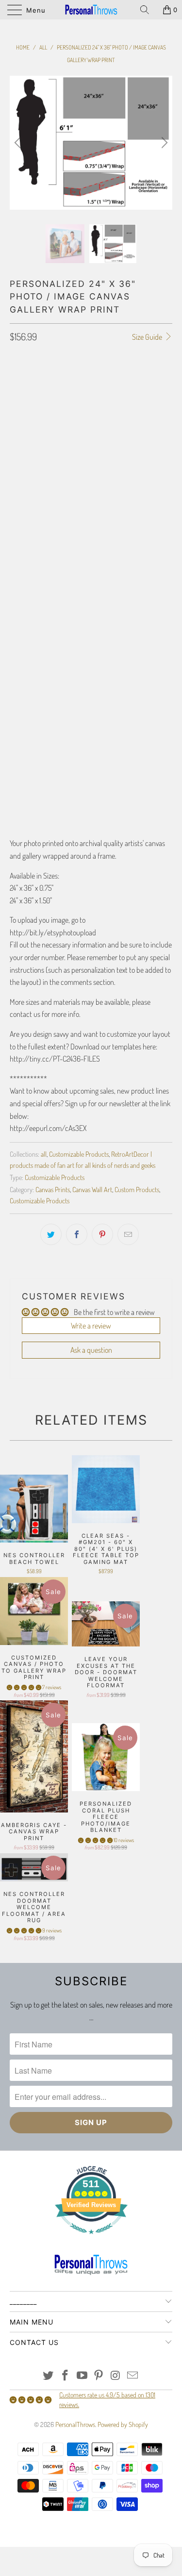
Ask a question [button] (91, 1350)
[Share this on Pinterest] (102, 1234)
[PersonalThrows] (91, 10)
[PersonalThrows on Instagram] (116, 2376)
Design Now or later (38, 435)
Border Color (29, 704)
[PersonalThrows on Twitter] (49, 2376)
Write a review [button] (91, 1326)
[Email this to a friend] (128, 1234)
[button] (24, 1687)
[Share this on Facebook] (77, 1234)
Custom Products (137, 1189)
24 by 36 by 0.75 (36, 407)
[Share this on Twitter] (51, 1234)
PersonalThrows (75, 2424)
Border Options (31, 606)
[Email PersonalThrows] (132, 2376)
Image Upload (28, 508)
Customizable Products (79, 1154)
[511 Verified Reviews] (91, 2239)
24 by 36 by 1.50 (91, 407)
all (44, 1154)
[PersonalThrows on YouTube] (82, 2376)
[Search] (148, 10)
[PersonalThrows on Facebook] (66, 2376)
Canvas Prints (53, 1189)
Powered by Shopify (123, 2424)
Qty (15, 759)
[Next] (163, 143)
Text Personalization (50, 540)
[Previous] (19, 143)
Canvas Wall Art (92, 1189)
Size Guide (148, 337)
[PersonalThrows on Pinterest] (99, 2376)
